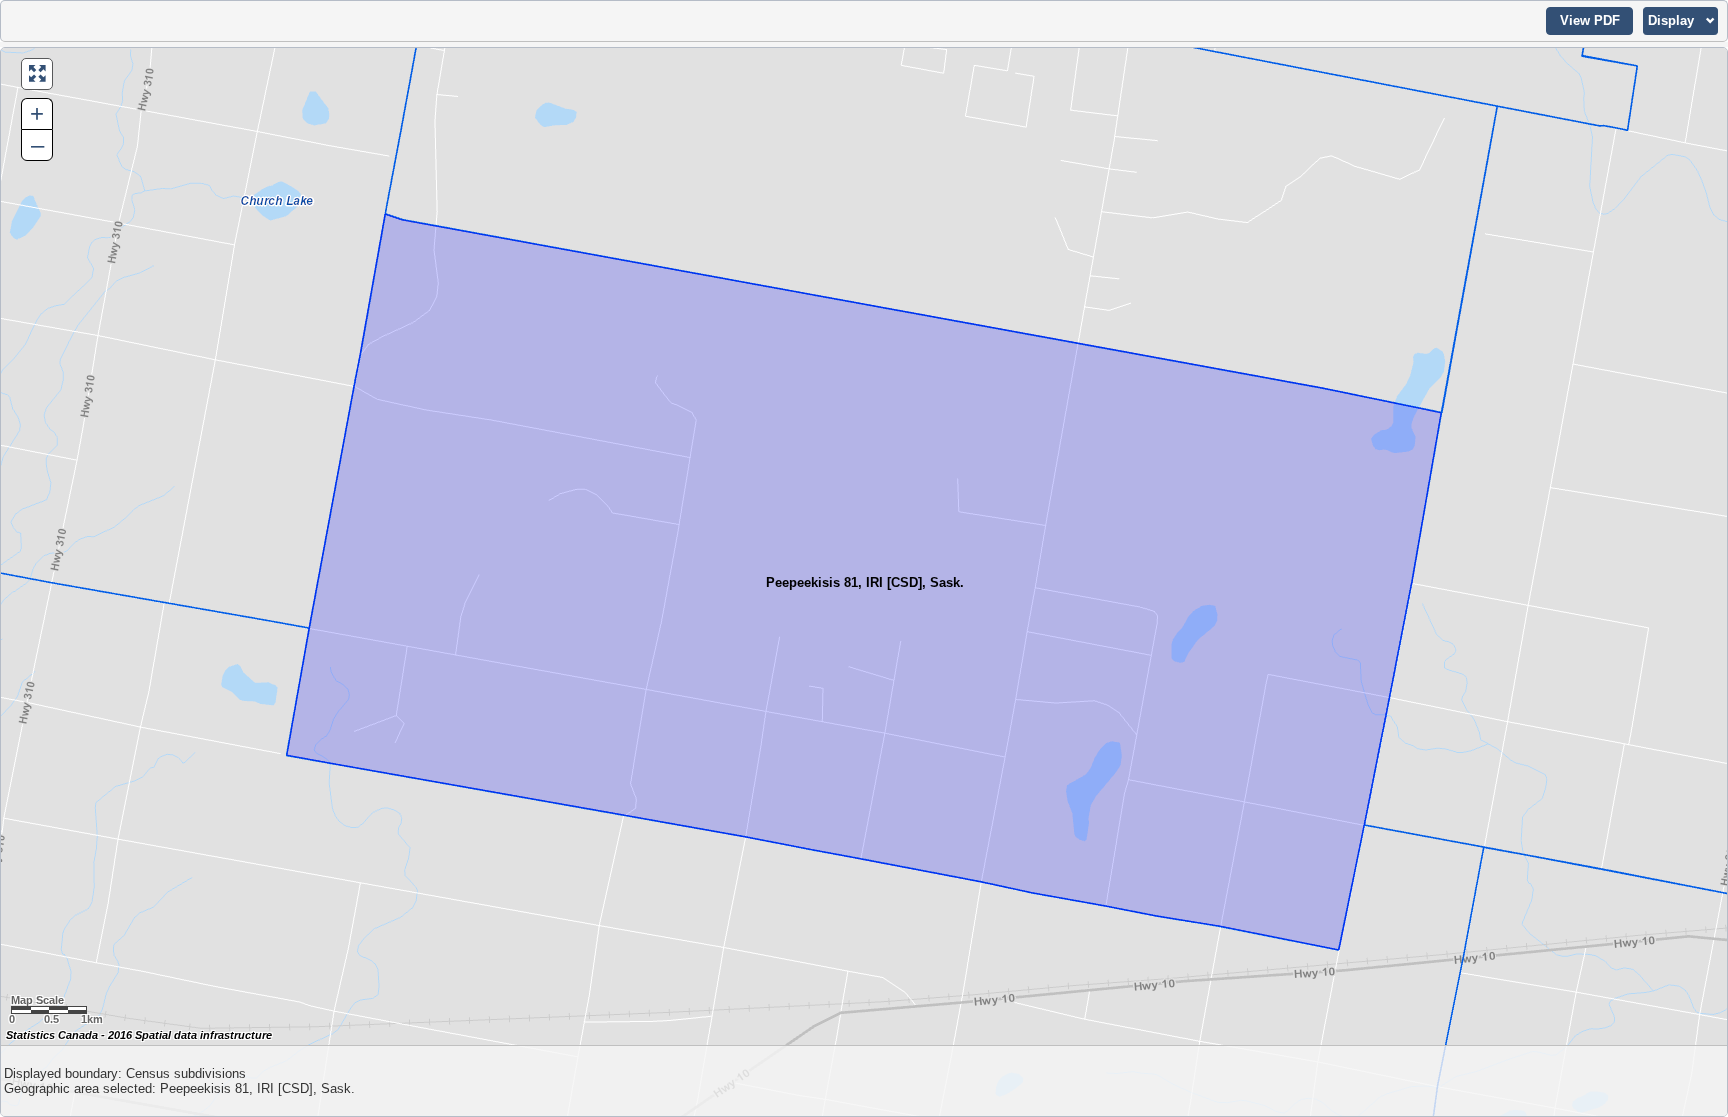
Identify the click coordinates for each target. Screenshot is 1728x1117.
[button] (1589, 21)
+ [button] (37, 113)
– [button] (37, 144)
